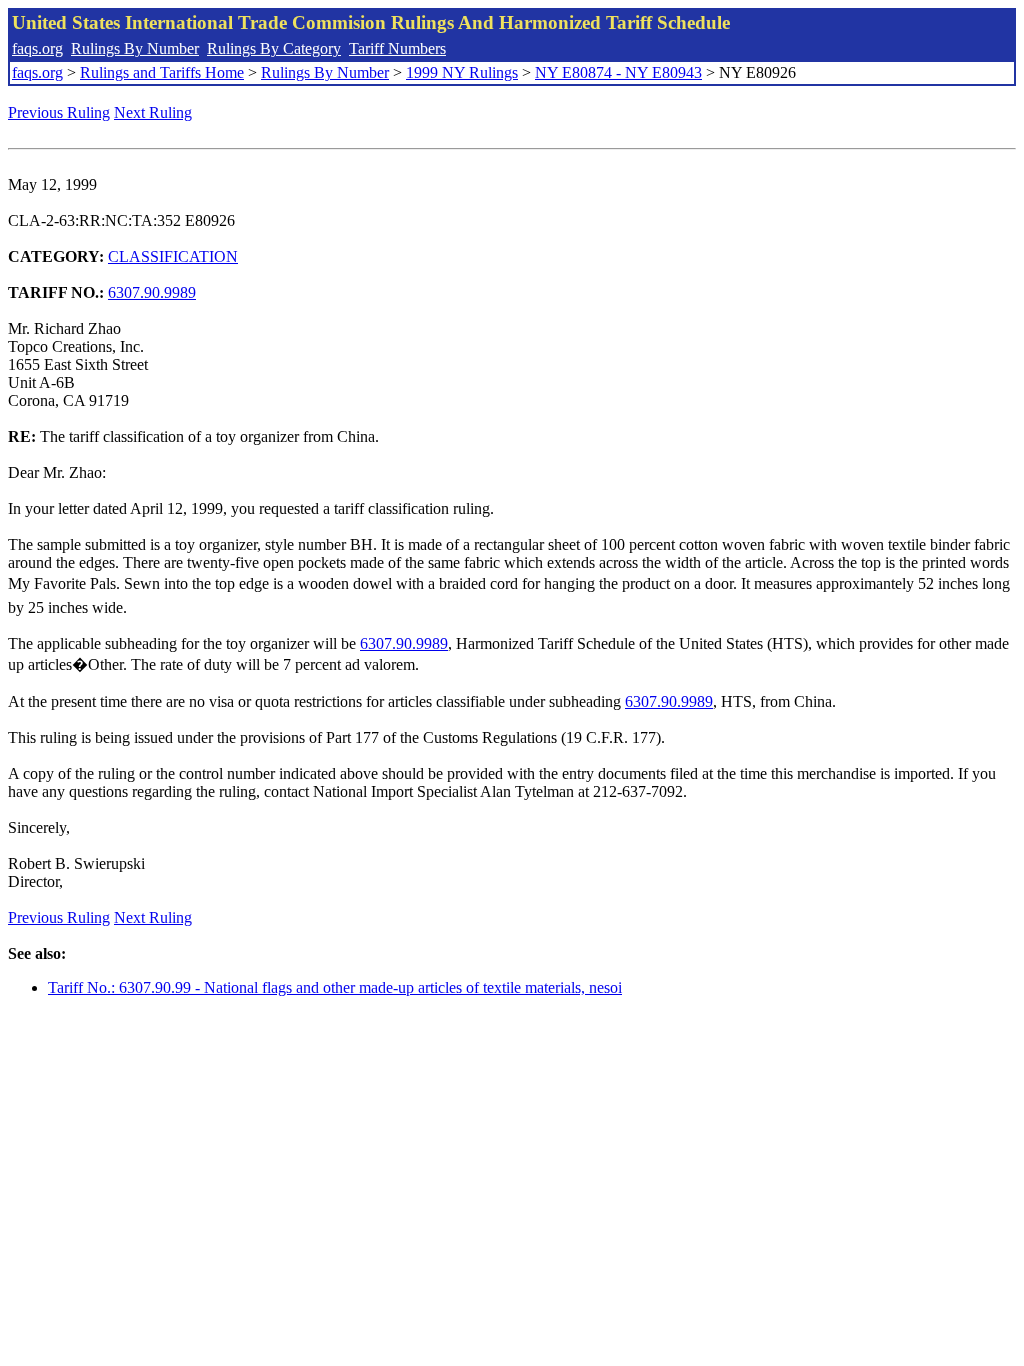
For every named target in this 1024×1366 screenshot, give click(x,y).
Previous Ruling (59, 112)
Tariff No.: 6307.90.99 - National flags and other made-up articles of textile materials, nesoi (335, 987)
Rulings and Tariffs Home (162, 72)
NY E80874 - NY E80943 (618, 72)
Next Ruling (153, 112)
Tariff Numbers (397, 48)
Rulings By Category (274, 48)
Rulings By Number (135, 48)
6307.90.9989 (152, 292)
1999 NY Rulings (462, 72)
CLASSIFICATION (173, 256)
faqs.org (37, 48)
